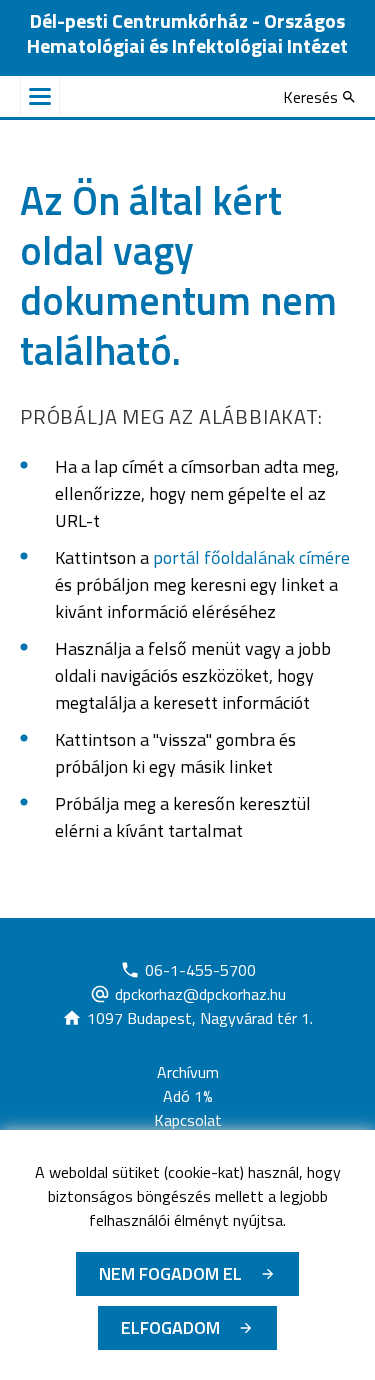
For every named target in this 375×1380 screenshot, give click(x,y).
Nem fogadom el (170, 1273)
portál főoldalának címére (251, 557)
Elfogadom (170, 1327)
